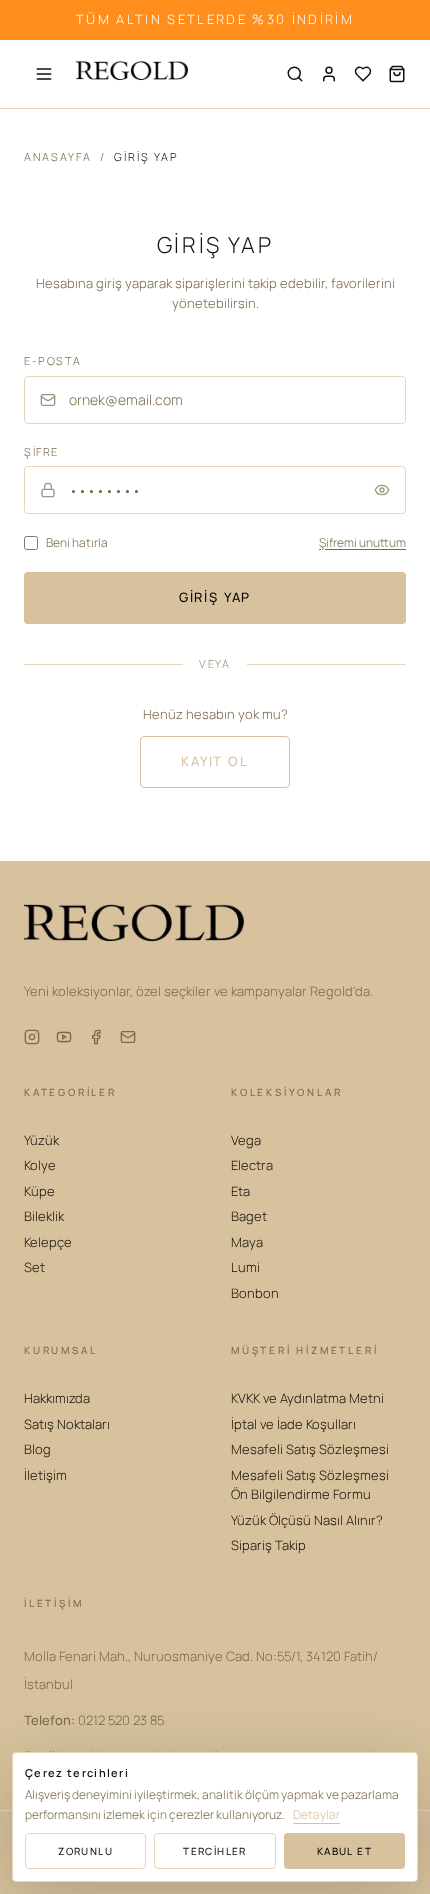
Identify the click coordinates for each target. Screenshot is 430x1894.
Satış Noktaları (67, 1424)
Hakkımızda (57, 1398)
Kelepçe (48, 1242)
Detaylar (316, 1814)
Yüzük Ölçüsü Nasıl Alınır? (307, 1520)
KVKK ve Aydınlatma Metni (307, 1398)
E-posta (53, 360)
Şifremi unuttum (362, 542)
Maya (247, 1242)
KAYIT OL (215, 761)
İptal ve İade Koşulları (293, 1424)
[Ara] (295, 74)
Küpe (39, 1191)
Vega (246, 1140)
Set (34, 1267)
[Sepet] (397, 74)
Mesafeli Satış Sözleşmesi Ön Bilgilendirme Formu (310, 1485)
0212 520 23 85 (94, 1720)
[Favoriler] (363, 74)
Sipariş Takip (268, 1545)
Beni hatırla (77, 542)
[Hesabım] (329, 74)
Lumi (245, 1267)
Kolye (40, 1165)
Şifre (41, 451)
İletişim (45, 1475)
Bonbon (255, 1293)
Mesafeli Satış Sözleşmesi (310, 1449)
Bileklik (44, 1216)
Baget (249, 1216)
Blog (37, 1449)
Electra (252, 1165)
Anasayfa (58, 156)
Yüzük (41, 1140)
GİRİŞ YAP (215, 597)
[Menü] (44, 74)
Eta (240, 1191)
